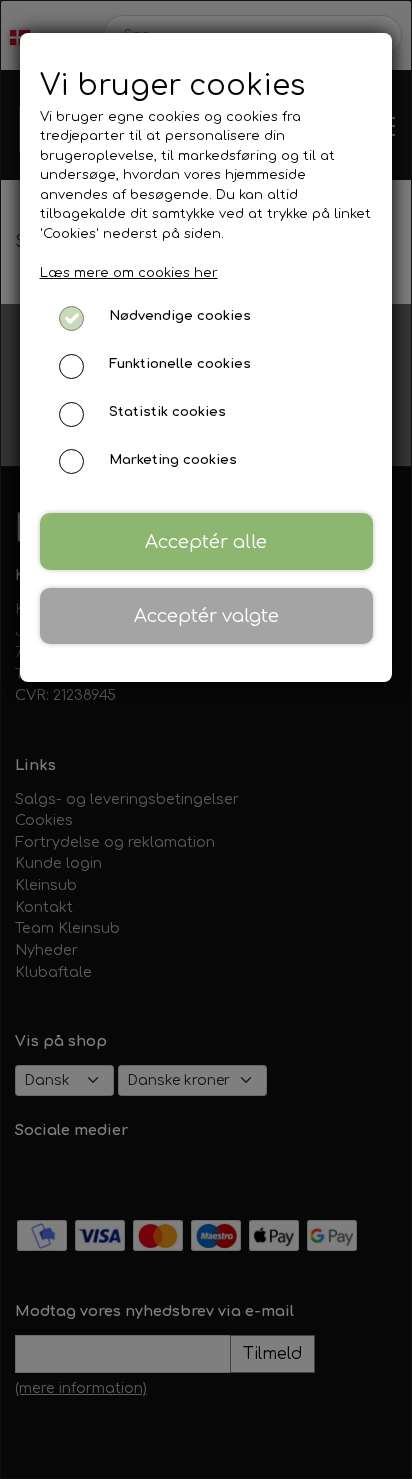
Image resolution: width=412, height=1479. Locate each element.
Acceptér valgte (206, 616)
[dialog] (206, 739)
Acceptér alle (206, 542)
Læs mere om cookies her (129, 273)
